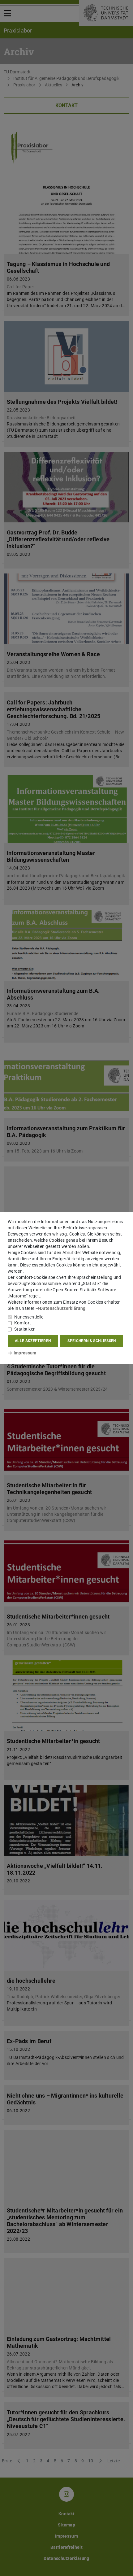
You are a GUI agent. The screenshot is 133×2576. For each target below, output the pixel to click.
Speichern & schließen (92, 1341)
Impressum (25, 1353)
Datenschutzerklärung (63, 1308)
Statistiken (25, 1329)
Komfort (23, 1323)
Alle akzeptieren (33, 1341)
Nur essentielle (29, 1317)
